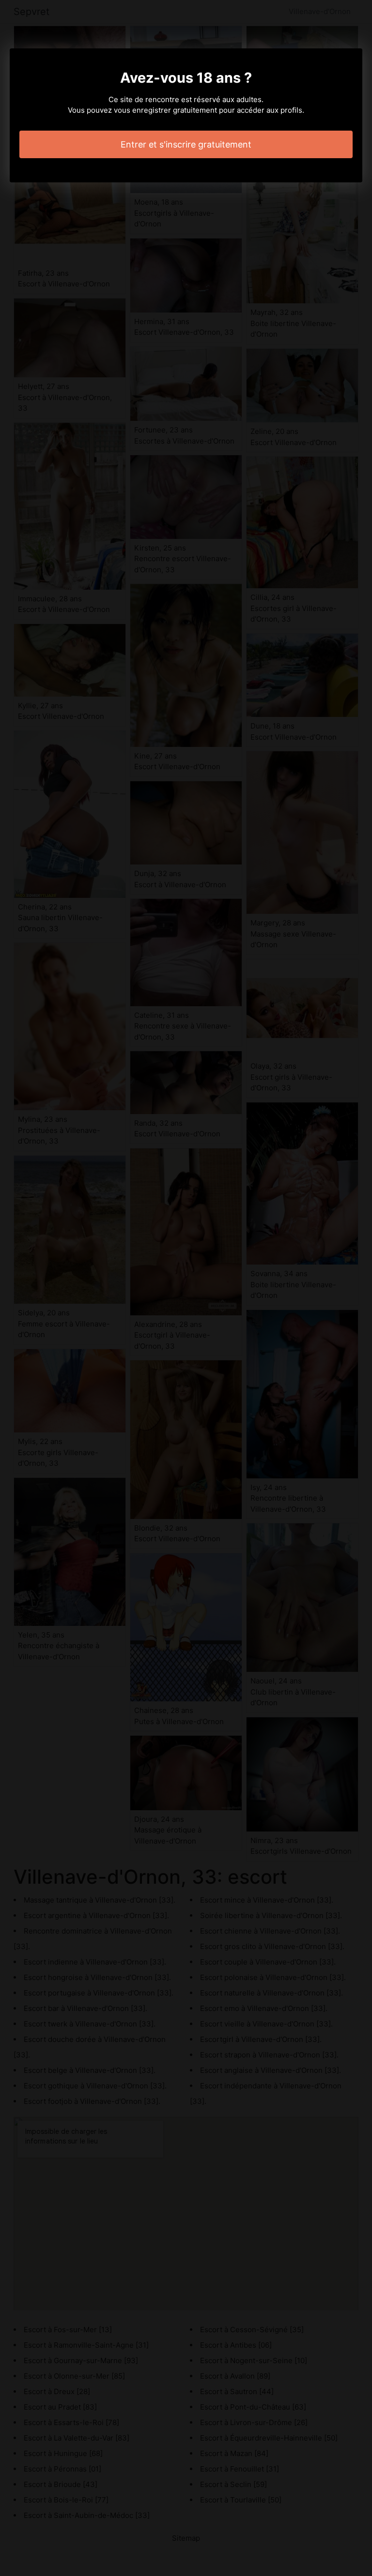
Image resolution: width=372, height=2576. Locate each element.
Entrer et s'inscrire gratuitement (186, 144)
